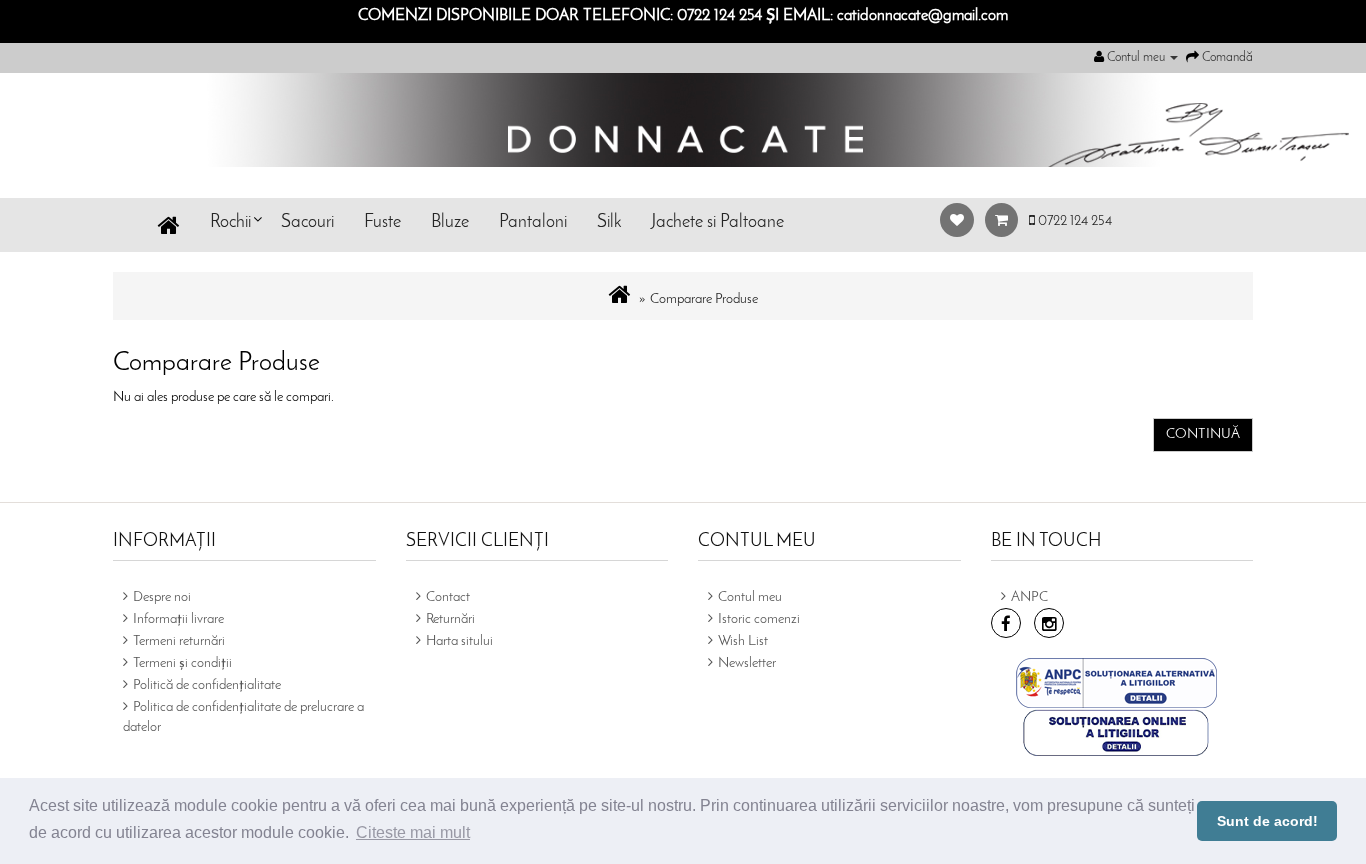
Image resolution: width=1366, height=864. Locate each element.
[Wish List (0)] (962, 221)
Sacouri (307, 223)
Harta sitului (459, 641)
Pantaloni (533, 223)
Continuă (1203, 434)
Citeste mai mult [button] (413, 832)
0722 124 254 (1073, 221)
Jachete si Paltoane (717, 223)
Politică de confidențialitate (207, 685)
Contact (448, 597)
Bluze (450, 223)
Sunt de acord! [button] (1267, 821)
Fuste (382, 223)
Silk (609, 223)
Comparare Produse (704, 299)
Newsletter (747, 663)
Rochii (230, 223)
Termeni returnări (179, 641)
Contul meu (750, 597)
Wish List (743, 641)
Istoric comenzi (759, 619)
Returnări (450, 619)
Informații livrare (178, 619)
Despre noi (162, 597)
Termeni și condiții (182, 663)
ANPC (1029, 597)
